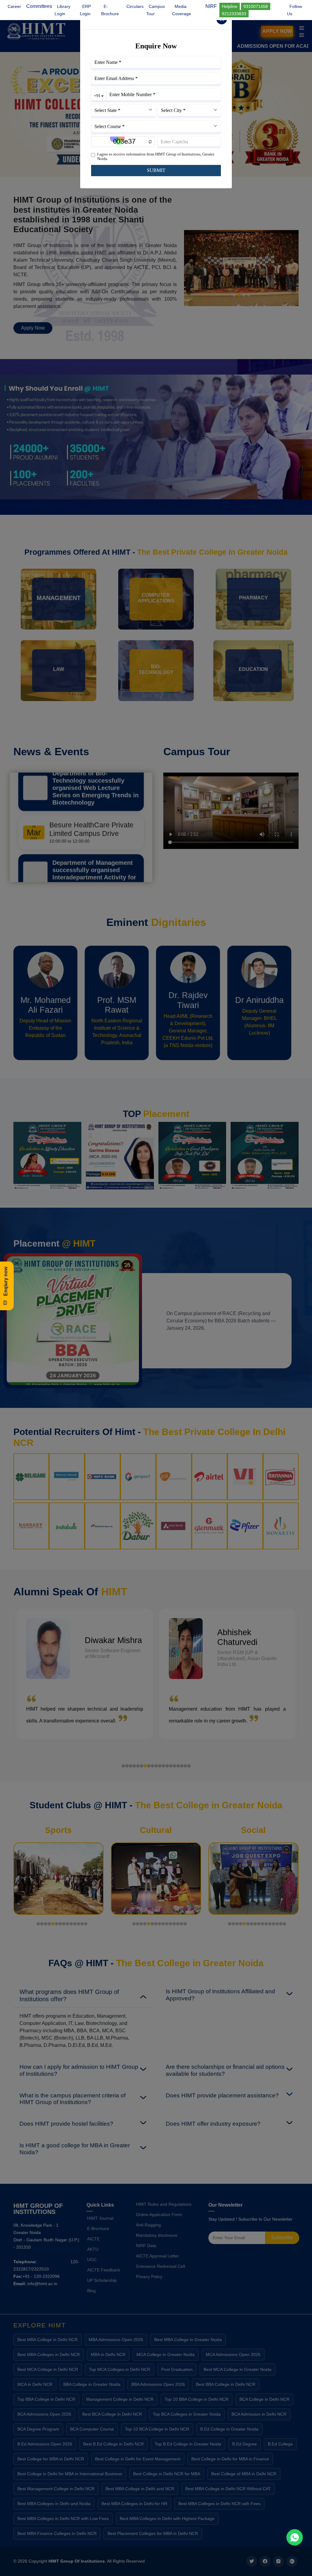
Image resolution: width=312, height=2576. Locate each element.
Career (14, 6)
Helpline (230, 6)
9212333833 (234, 14)
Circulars (135, 6)
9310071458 (256, 6)
